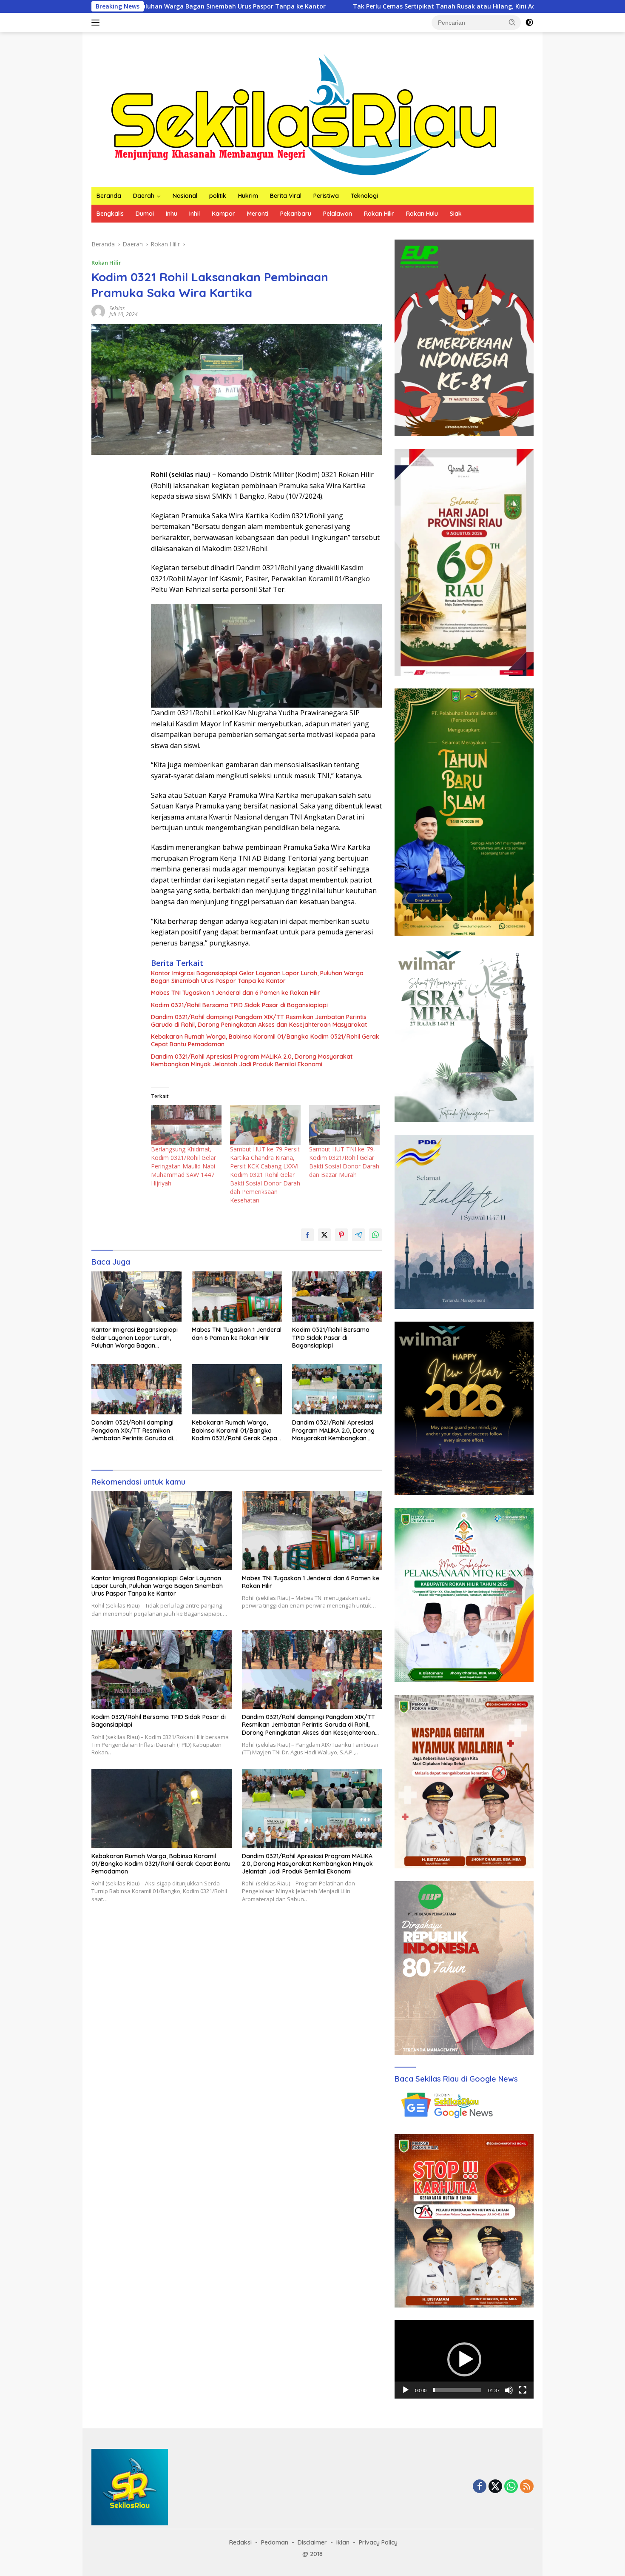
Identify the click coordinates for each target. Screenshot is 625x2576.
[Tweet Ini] (324, 1235)
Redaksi (240, 2542)
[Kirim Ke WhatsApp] (375, 1235)
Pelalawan (338, 214)
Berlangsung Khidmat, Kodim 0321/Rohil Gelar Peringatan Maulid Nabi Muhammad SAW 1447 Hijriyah (183, 1166)
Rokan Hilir (379, 214)
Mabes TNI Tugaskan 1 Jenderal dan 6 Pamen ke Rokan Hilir (236, 993)
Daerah (144, 196)
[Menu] (97, 23)
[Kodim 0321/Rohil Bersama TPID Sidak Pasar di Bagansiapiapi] (337, 1297)
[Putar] (406, 2390)
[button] (512, 22)
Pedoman (275, 2542)
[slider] (457, 2390)
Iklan (343, 2542)
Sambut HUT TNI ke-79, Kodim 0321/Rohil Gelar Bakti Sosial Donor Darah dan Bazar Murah (344, 1162)
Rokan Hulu (422, 214)
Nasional (185, 196)
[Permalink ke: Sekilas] (98, 311)
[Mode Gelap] (529, 23)
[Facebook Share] (307, 1235)
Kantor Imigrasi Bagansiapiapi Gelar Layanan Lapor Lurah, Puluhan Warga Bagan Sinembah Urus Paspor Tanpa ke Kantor (257, 977)
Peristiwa (326, 196)
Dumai (145, 214)
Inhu (172, 214)
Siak (456, 214)
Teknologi (364, 196)
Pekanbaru (296, 214)
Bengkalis (110, 214)
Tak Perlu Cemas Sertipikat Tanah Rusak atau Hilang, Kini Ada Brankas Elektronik (324, 6)
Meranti (258, 214)
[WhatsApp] (511, 2487)
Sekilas (117, 308)
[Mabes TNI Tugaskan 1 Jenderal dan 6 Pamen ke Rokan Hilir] (237, 1297)
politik (218, 196)
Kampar (223, 214)
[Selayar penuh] (523, 2390)
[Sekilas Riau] (304, 113)
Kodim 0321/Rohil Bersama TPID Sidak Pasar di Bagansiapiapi (239, 1005)
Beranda (109, 196)
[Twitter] (495, 2487)
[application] (464, 2359)
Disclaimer (312, 2542)
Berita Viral (286, 196)
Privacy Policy (378, 2542)
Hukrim (248, 196)
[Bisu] (509, 2390)
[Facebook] (480, 2487)
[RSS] (527, 2487)
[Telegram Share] (358, 1235)
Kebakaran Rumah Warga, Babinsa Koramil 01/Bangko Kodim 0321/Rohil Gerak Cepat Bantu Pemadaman (265, 1040)
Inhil (195, 214)
